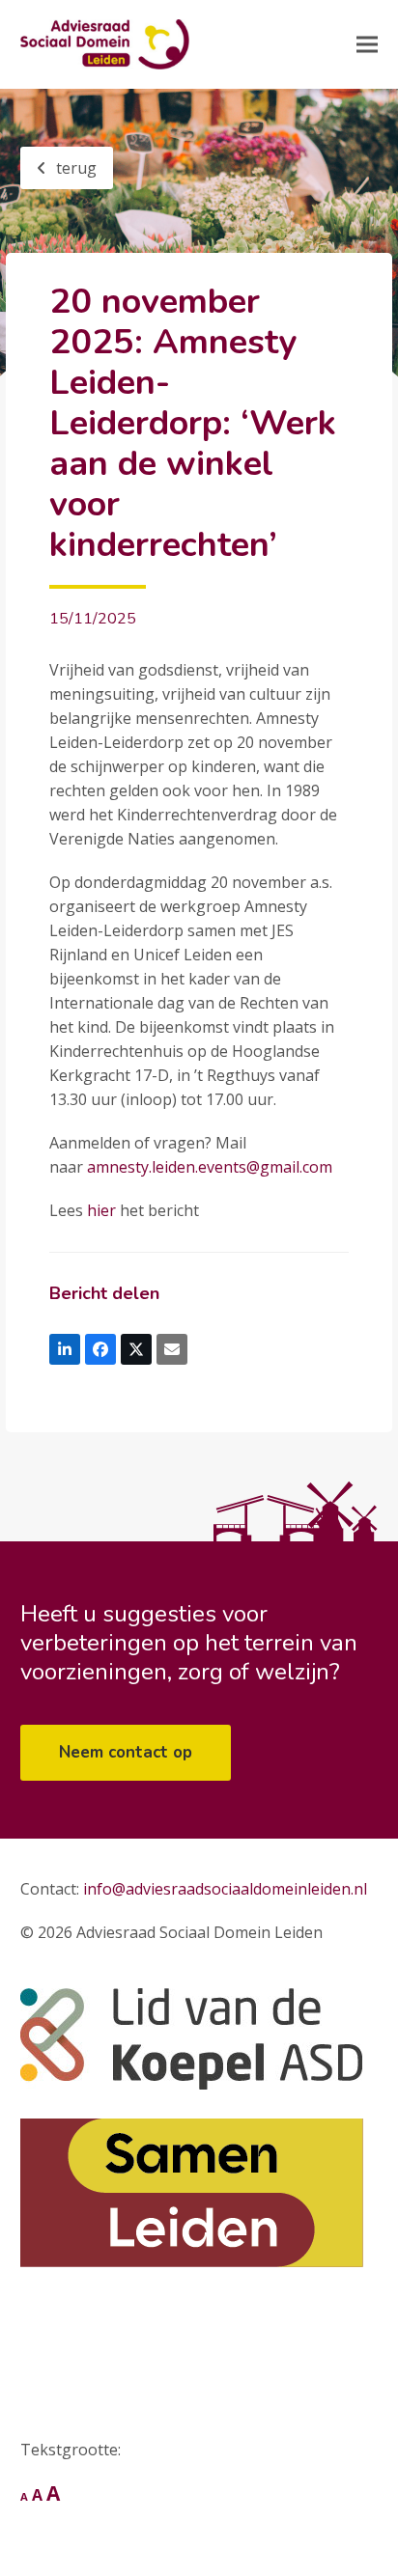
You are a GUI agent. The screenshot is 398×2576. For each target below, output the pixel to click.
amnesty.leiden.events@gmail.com (210, 1167)
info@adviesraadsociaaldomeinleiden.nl (225, 1889)
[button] (367, 45)
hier (101, 1210)
